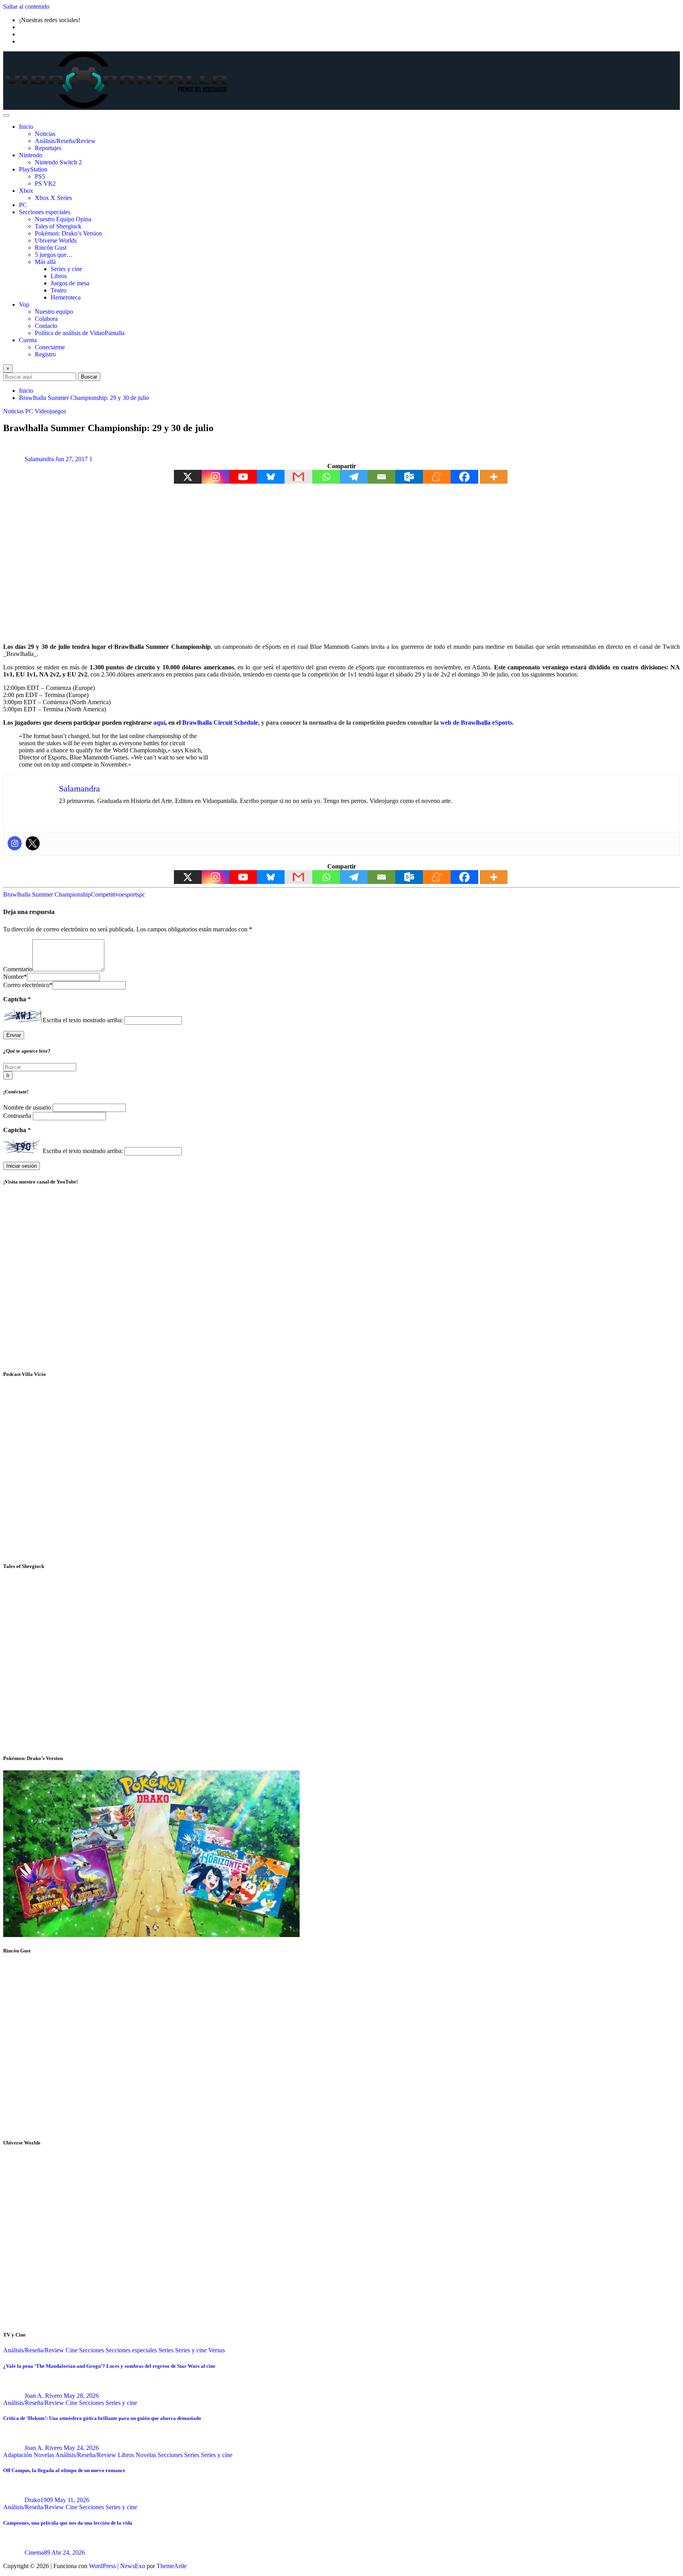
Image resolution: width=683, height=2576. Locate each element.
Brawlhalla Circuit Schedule (220, 723)
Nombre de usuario (28, 1107)
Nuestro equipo (54, 312)
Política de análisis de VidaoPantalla (80, 333)
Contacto (46, 326)
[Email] (381, 477)
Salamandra (39, 459)
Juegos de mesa (70, 283)
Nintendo (31, 155)
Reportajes (48, 148)
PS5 (40, 176)
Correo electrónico (28, 985)
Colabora (46, 319)
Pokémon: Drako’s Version (68, 233)
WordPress (102, 2566)
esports (130, 894)
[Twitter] (33, 843)
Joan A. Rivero (43, 2396)
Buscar (89, 377)
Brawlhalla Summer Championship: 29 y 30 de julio (84, 398)
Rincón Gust (51, 248)
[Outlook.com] (409, 477)
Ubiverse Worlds (56, 240)
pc (142, 894)
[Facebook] (464, 477)
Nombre (15, 977)
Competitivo (106, 894)
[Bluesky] (271, 477)
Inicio (26, 127)
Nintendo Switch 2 (58, 162)
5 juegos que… (54, 255)
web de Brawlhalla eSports (476, 723)
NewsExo (133, 2566)
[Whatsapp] (326, 477)
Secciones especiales (45, 212)
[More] (494, 477)
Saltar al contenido (26, 7)
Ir (8, 1075)
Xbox (26, 191)
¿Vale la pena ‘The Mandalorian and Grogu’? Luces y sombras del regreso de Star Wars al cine (109, 2366)
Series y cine (66, 269)
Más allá (45, 262)
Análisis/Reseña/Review (65, 141)
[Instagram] (215, 477)
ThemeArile (172, 2566)
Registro (45, 354)
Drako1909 (39, 2500)
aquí (159, 723)
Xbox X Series (53, 198)
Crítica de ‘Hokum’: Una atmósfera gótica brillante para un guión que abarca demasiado (102, 2418)
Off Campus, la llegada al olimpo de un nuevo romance (64, 2470)
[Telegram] (354, 477)
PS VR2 (45, 184)
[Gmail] (298, 477)
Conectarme (50, 347)
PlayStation (33, 169)
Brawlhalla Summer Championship (47, 894)
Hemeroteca (66, 297)
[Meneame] (437, 477)
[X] (188, 477)
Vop (24, 304)
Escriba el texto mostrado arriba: (83, 1020)
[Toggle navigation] (6, 115)
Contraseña (18, 1116)
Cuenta (28, 340)
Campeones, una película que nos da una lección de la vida (68, 2523)
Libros (59, 276)
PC (23, 205)
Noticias (45, 134)
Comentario (18, 969)
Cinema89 (37, 2552)
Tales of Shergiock (58, 226)
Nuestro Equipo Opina (63, 219)
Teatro (58, 290)
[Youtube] (243, 477)
